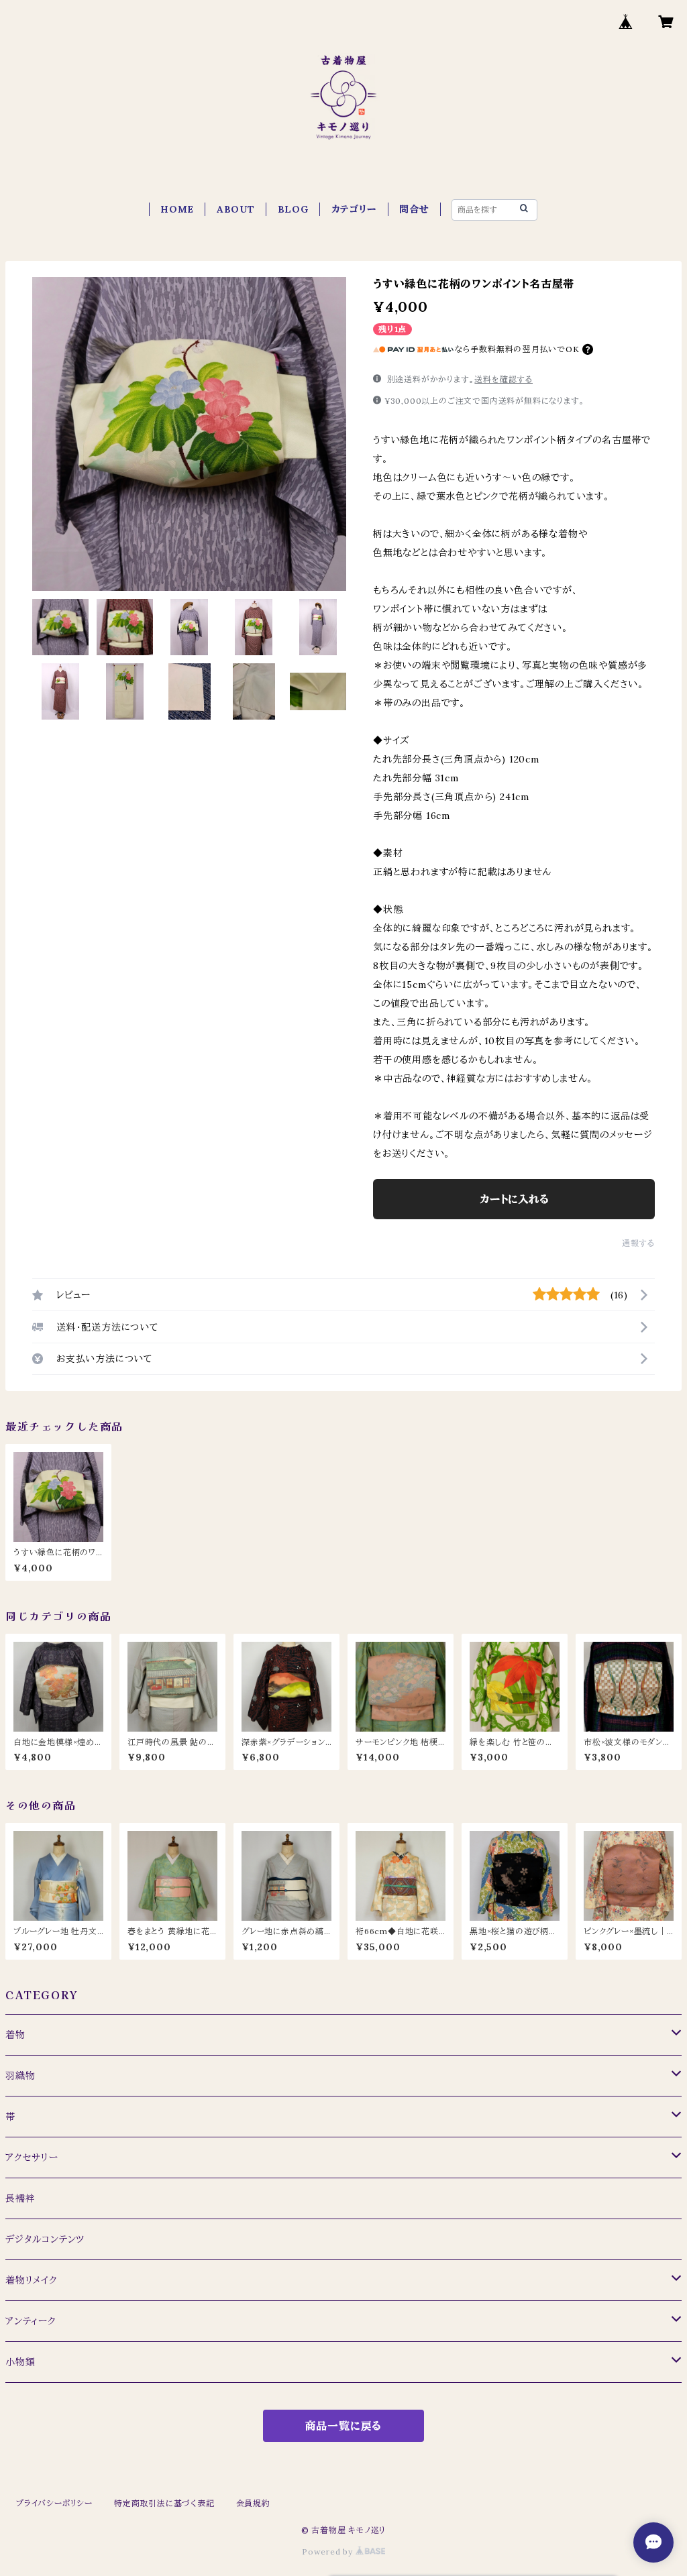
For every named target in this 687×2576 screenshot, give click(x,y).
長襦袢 (20, 2198)
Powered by (329, 2552)
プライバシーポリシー (54, 2503)
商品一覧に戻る (344, 2426)
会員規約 (253, 2503)
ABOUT (236, 209)
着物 (15, 2035)
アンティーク (31, 2321)
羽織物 (20, 2076)
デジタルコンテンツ (45, 2239)
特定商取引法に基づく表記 (164, 2503)
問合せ (414, 209)
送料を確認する (504, 379)
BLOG (293, 209)
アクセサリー (32, 2158)
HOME (177, 209)
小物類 (20, 2362)
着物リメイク (32, 2280)
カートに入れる (514, 1199)
